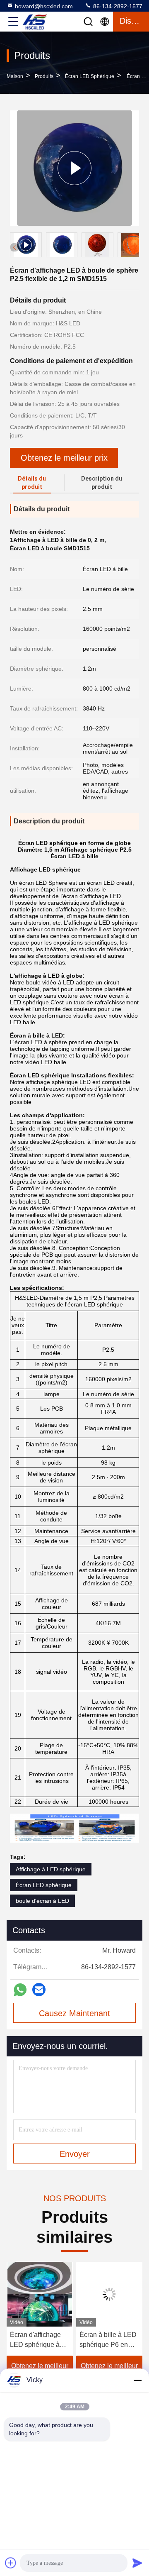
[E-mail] (39, 1990)
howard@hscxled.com (44, 6)
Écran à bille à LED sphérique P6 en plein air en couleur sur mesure (108, 2340)
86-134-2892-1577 (117, 6)
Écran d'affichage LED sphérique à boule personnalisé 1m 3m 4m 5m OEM (39, 2340)
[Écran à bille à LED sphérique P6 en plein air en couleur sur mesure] (109, 2294)
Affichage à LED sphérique (51, 1869)
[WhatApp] (20, 1990)
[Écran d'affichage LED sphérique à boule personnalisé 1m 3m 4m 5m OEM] (40, 2294)
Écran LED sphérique (90, 76)
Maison (15, 76)
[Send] (137, 2563)
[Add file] (11, 2563)
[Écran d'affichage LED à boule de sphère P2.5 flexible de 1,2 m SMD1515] (74, 168)
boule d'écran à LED (42, 1901)
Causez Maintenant (74, 2013)
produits (44, 76)
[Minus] (137, 2380)
